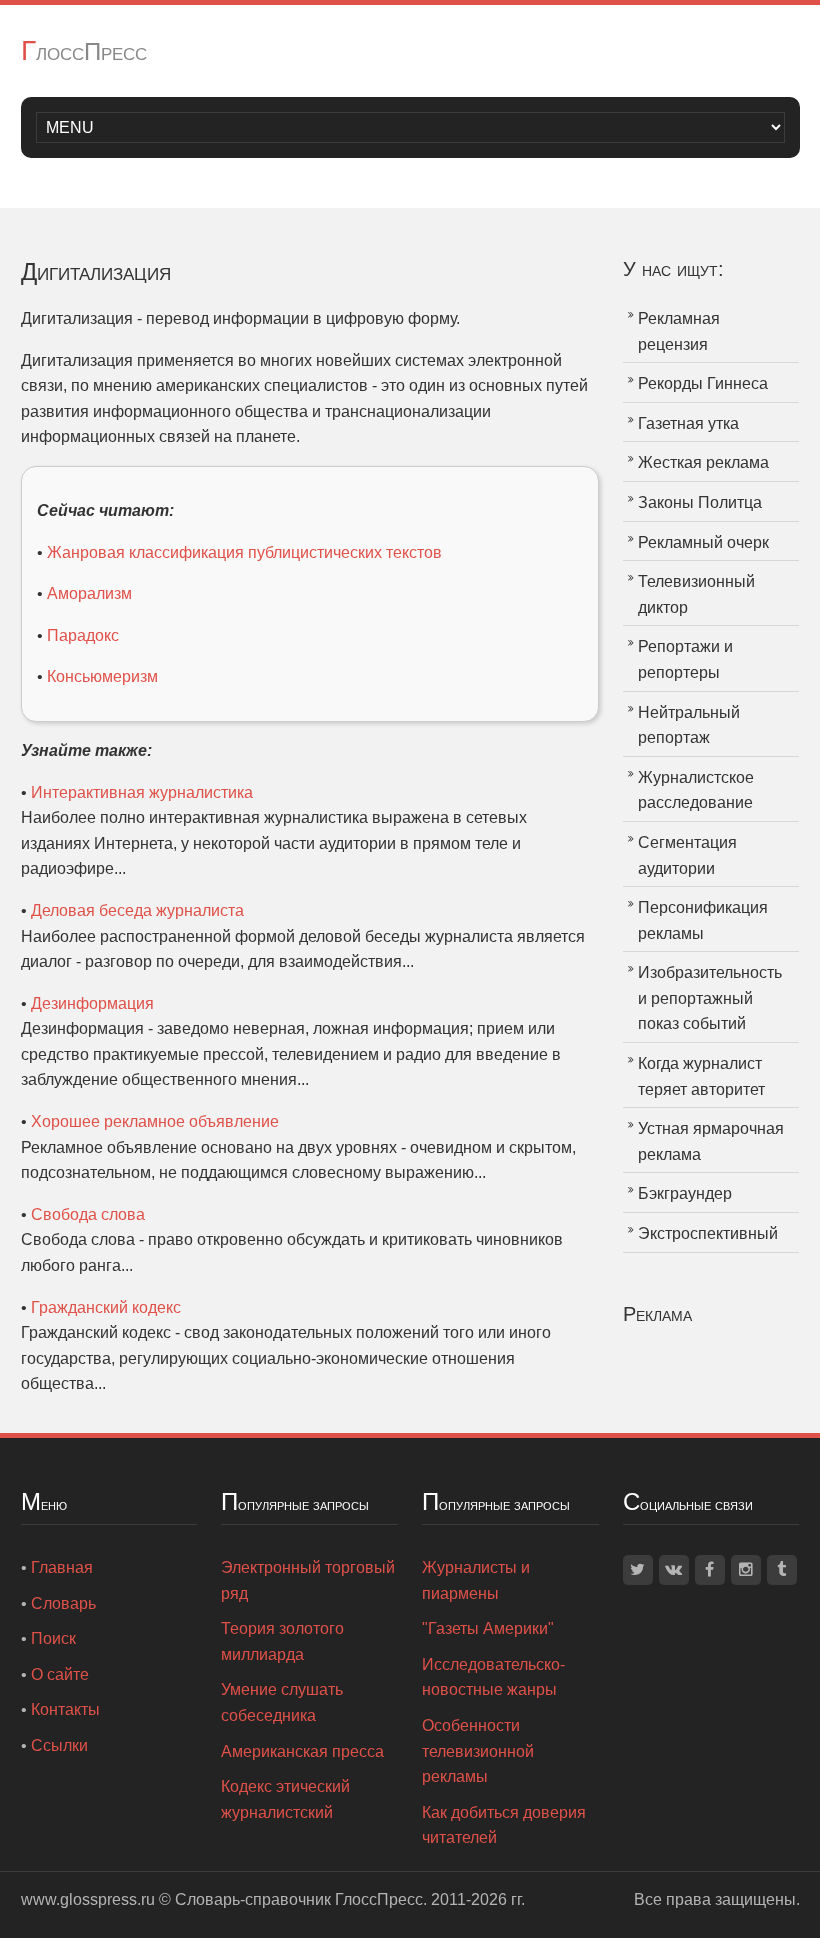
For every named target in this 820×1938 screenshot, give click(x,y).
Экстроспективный (708, 1233)
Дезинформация (92, 1003)
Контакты (65, 1709)
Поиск (53, 1638)
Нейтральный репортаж (689, 725)
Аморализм (89, 593)
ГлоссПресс (84, 51)
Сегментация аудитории (687, 855)
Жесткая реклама (703, 462)
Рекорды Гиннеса (703, 383)
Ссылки (59, 1745)
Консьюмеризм (102, 676)
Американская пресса (302, 1751)
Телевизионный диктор (696, 594)
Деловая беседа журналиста (137, 910)
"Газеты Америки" (488, 1628)
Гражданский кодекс (106, 1307)
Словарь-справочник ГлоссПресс (299, 1899)
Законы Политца (700, 502)
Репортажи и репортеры (685, 659)
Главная (62, 1567)
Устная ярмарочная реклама (711, 1141)
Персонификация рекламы (703, 920)
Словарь (63, 1603)
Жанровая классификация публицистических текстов (244, 552)
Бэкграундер (685, 1193)
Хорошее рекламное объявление (155, 1121)
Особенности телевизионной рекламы (478, 1751)
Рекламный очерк (703, 542)
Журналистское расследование (696, 790)
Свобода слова (88, 1214)
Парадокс (83, 635)
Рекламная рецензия (679, 331)
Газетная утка (688, 423)
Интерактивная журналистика (142, 792)
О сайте (60, 1674)
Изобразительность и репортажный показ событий (710, 998)
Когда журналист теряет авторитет (701, 1076)
